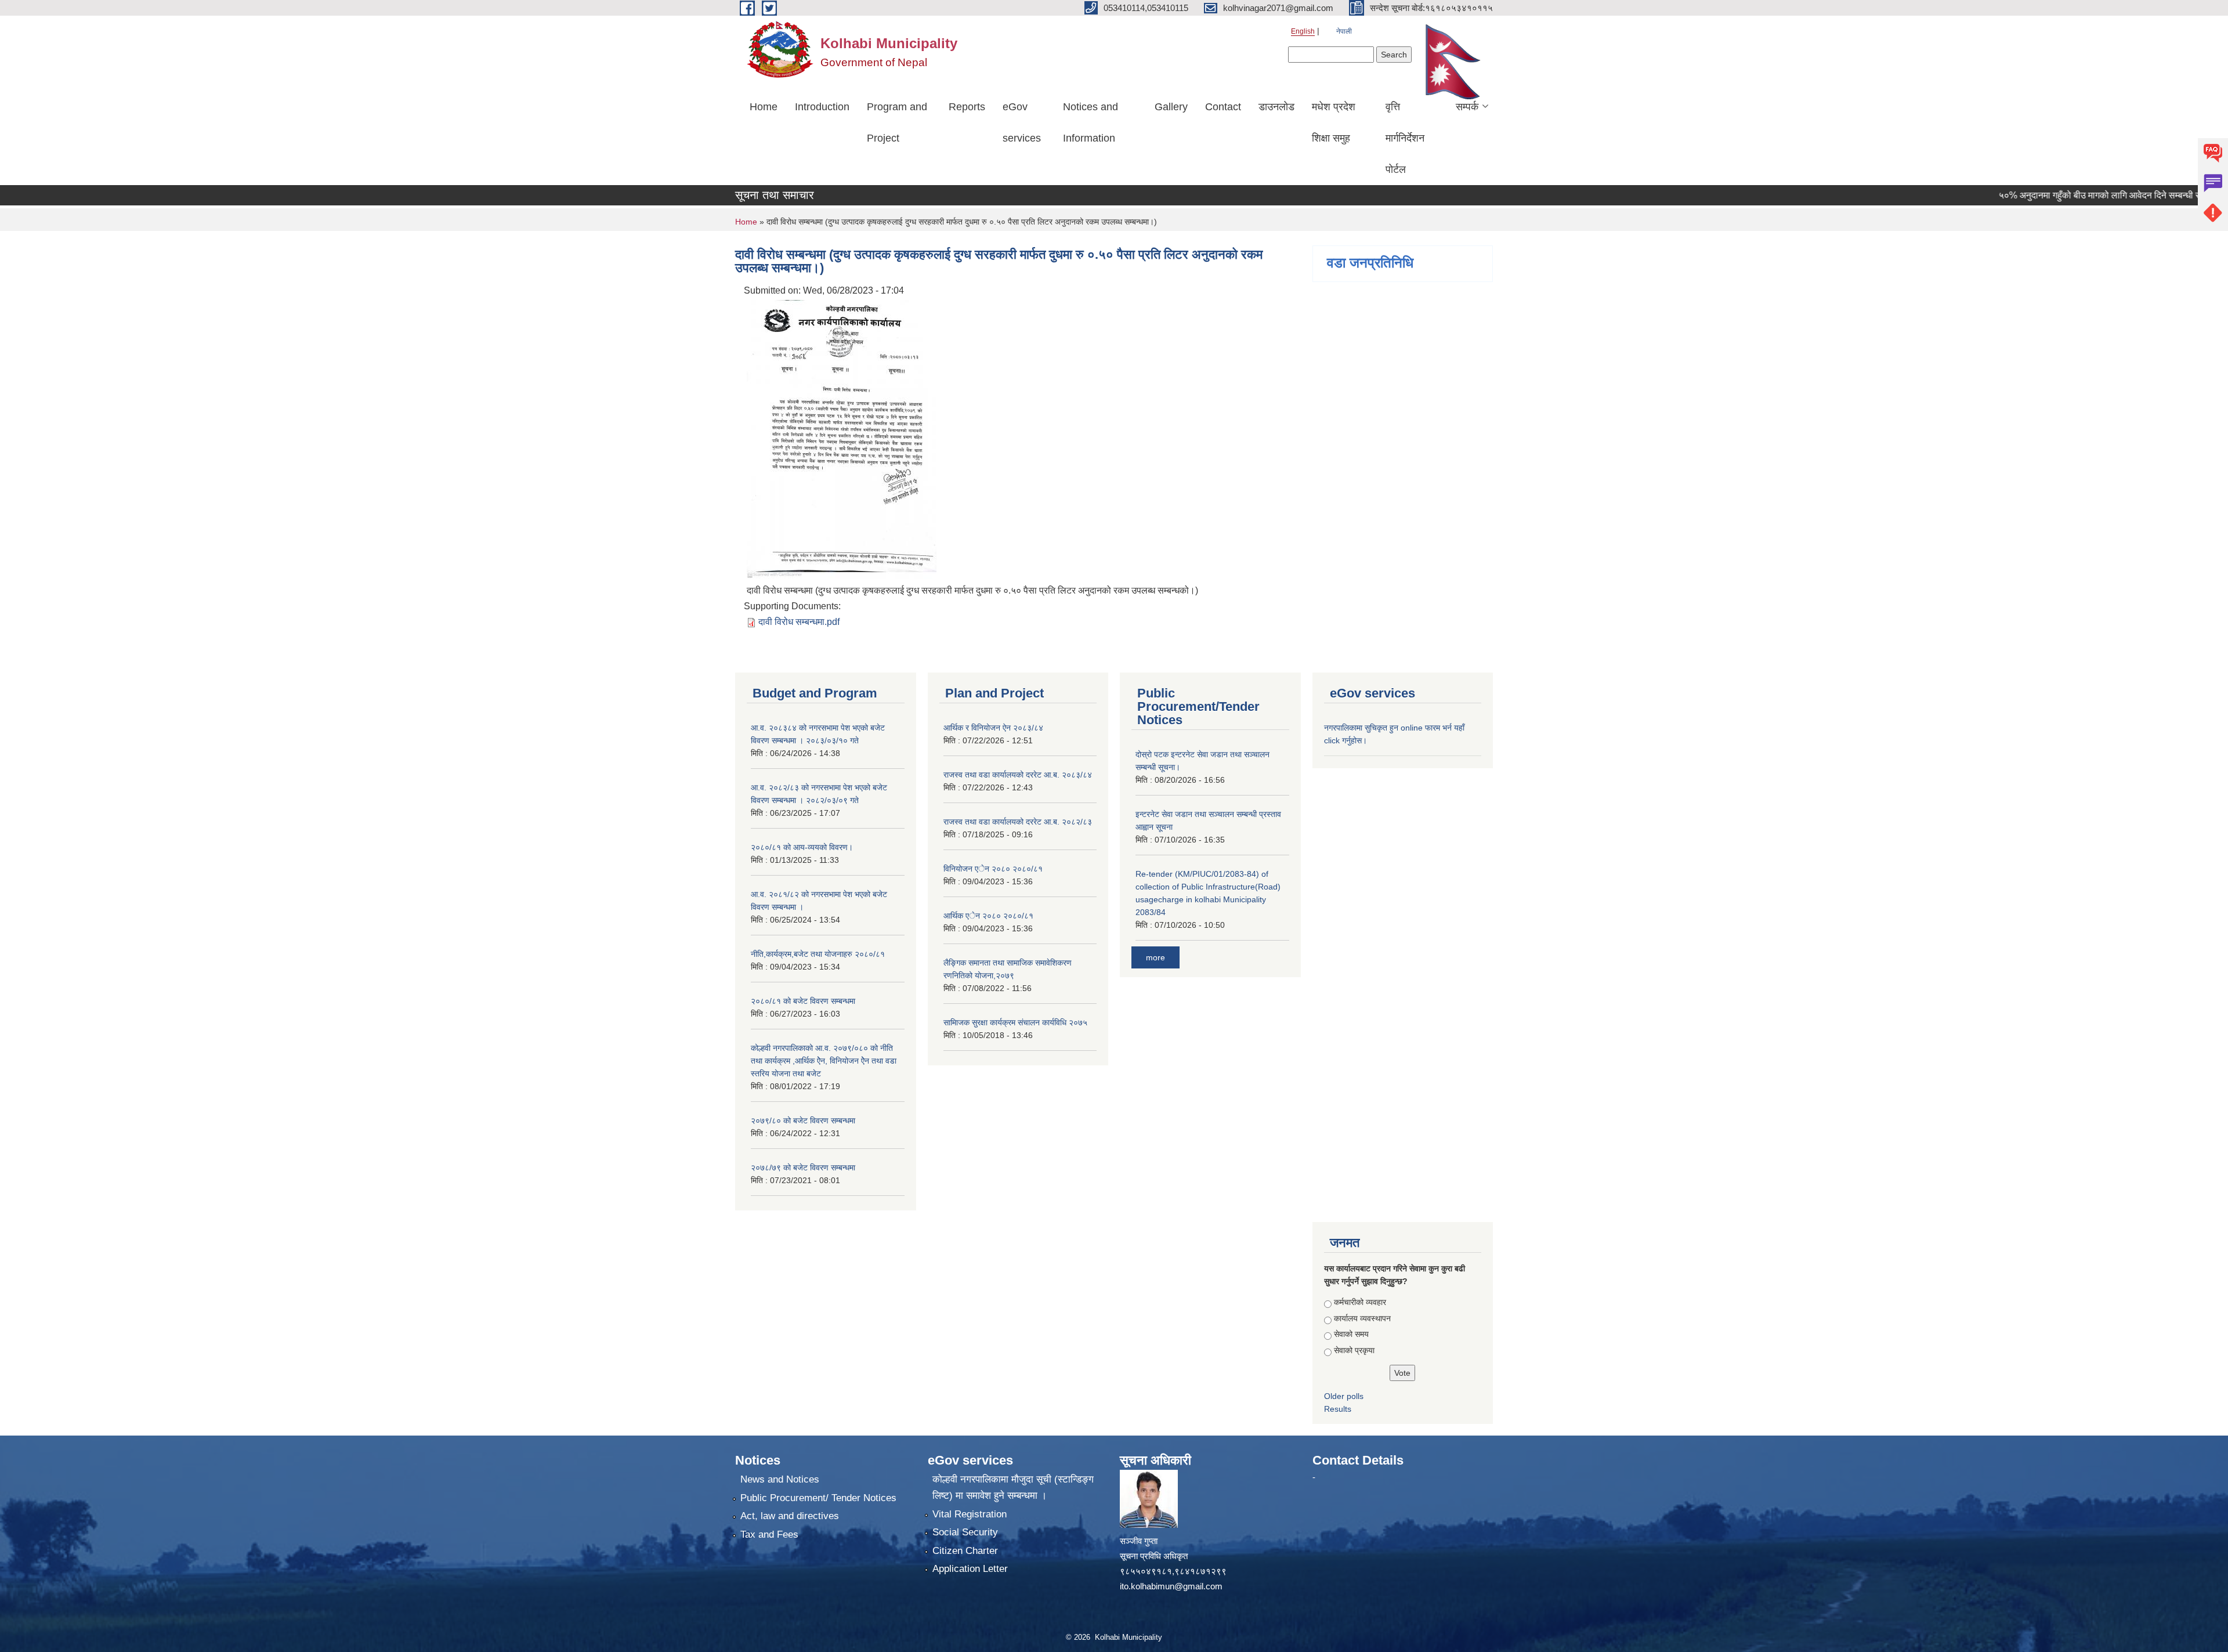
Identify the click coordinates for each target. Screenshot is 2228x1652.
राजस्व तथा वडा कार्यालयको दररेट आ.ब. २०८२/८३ (1018, 822)
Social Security (965, 1532)
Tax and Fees (769, 1534)
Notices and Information (1091, 122)
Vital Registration (970, 1514)
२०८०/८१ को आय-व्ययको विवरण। (802, 847)
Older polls (1344, 1396)
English (1303, 31)
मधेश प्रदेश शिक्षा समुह (1334, 122)
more (1155, 957)
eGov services (1022, 122)
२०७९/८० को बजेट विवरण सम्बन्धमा (803, 1120)
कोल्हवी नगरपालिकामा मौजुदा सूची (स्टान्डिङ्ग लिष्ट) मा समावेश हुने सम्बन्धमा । (1013, 1487)
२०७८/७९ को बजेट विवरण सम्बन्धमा (803, 1167)
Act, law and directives (790, 1516)
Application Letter (970, 1569)
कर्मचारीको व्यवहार (1360, 1302)
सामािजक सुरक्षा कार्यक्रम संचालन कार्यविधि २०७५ (1015, 1022)
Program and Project (897, 122)
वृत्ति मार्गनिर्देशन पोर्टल (1405, 138)
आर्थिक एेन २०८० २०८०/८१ (988, 916)
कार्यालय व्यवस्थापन (1362, 1318)
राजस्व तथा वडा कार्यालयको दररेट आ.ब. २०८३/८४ (1018, 775)
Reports (967, 107)
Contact (1223, 107)
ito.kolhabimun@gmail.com (1171, 1586)
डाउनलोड (1276, 107)
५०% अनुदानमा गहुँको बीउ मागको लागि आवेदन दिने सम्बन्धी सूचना (2062, 195)
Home (764, 107)
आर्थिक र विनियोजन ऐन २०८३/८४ (993, 728)
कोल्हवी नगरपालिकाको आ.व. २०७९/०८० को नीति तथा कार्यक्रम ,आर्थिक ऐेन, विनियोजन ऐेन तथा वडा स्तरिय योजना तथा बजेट (824, 1061)
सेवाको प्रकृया (1354, 1350)
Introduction (822, 107)
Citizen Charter (965, 1551)
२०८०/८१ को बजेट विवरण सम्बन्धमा (803, 1001)
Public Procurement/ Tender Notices (818, 1498)
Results (1338, 1409)
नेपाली (1344, 31)
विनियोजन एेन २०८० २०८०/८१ (993, 869)
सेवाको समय (1351, 1334)
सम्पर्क (1467, 107)
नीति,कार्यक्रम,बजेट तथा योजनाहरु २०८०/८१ (818, 954)
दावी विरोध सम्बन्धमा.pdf (799, 622)
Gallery (1171, 107)
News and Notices (780, 1479)
